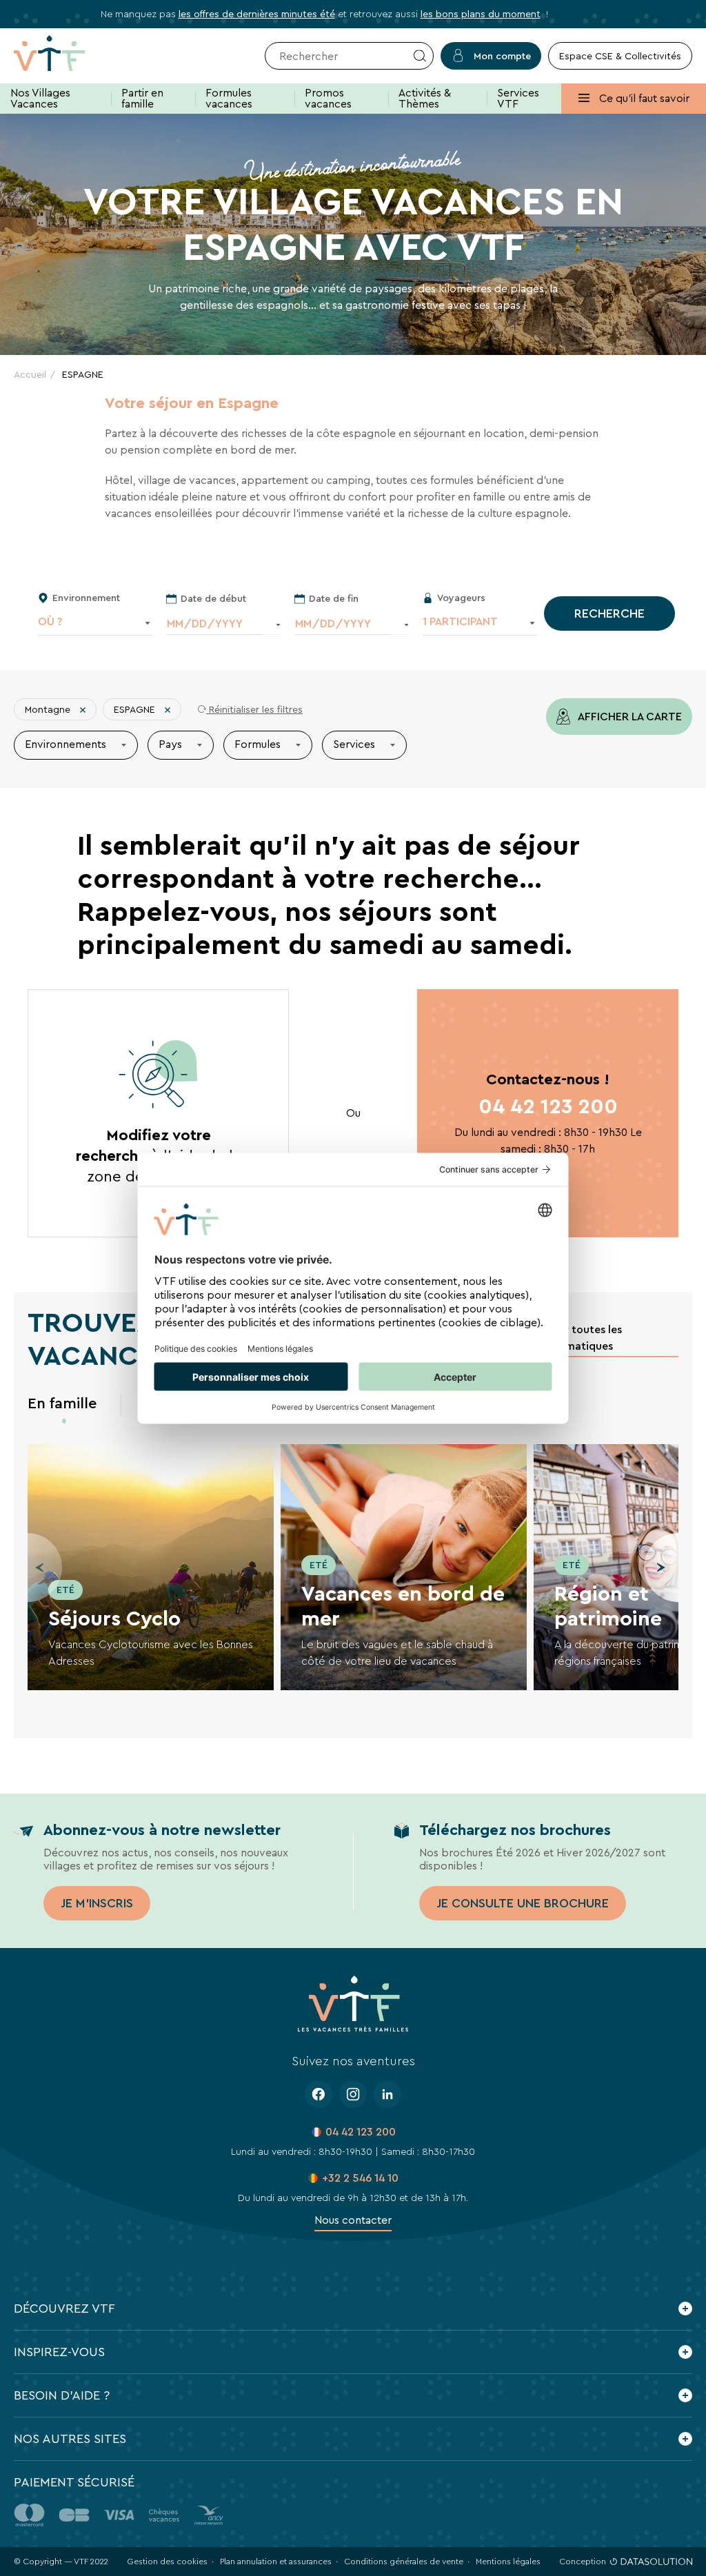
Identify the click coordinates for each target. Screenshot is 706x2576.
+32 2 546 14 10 (360, 2178)
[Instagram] (353, 2094)
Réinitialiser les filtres (254, 710)
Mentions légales (508, 2562)
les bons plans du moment (481, 14)
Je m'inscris (97, 1903)
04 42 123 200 (548, 1107)
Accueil (30, 374)
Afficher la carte (629, 717)
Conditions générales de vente (404, 2562)
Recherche (609, 613)
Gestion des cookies (167, 2562)
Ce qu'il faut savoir (643, 98)
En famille (62, 1403)
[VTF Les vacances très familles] (71, 56)
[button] (661, 1568)
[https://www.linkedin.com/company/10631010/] (387, 2094)
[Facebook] (319, 2094)
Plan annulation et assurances (276, 2562)
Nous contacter (353, 2220)
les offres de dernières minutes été (257, 14)
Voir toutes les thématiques (585, 1338)
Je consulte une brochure (523, 1903)
